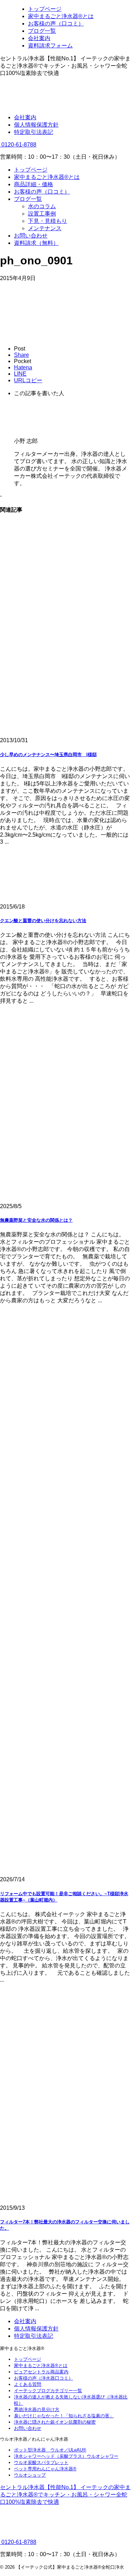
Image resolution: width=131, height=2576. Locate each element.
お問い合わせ (31, 236)
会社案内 (25, 117)
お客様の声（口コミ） (42, 192)
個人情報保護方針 (36, 125)
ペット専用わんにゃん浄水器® (45, 2469)
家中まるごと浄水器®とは (47, 177)
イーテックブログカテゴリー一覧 (48, 2391)
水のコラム (42, 206)
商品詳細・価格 (34, 184)
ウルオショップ (30, 2475)
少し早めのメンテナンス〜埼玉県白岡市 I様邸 (48, 755)
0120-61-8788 (18, 145)
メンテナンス (45, 228)
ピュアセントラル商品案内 (41, 2372)
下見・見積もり (48, 221)
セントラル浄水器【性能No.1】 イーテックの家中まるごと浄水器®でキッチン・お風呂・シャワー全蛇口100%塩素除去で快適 (65, 2495)
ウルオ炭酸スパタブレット (41, 2462)
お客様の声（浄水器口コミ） (43, 2378)
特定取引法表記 (34, 132)
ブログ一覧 (28, 199)
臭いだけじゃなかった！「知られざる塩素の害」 (64, 2416)
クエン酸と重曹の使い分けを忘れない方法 (43, 921)
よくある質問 (28, 2384)
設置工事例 (42, 214)
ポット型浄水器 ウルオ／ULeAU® (50, 2450)
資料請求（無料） (36, 243)
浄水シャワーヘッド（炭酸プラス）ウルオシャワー (66, 2456)
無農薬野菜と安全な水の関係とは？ (36, 1220)
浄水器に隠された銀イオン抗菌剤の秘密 (55, 2422)
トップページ (31, 170)
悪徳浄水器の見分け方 (37, 2409)
